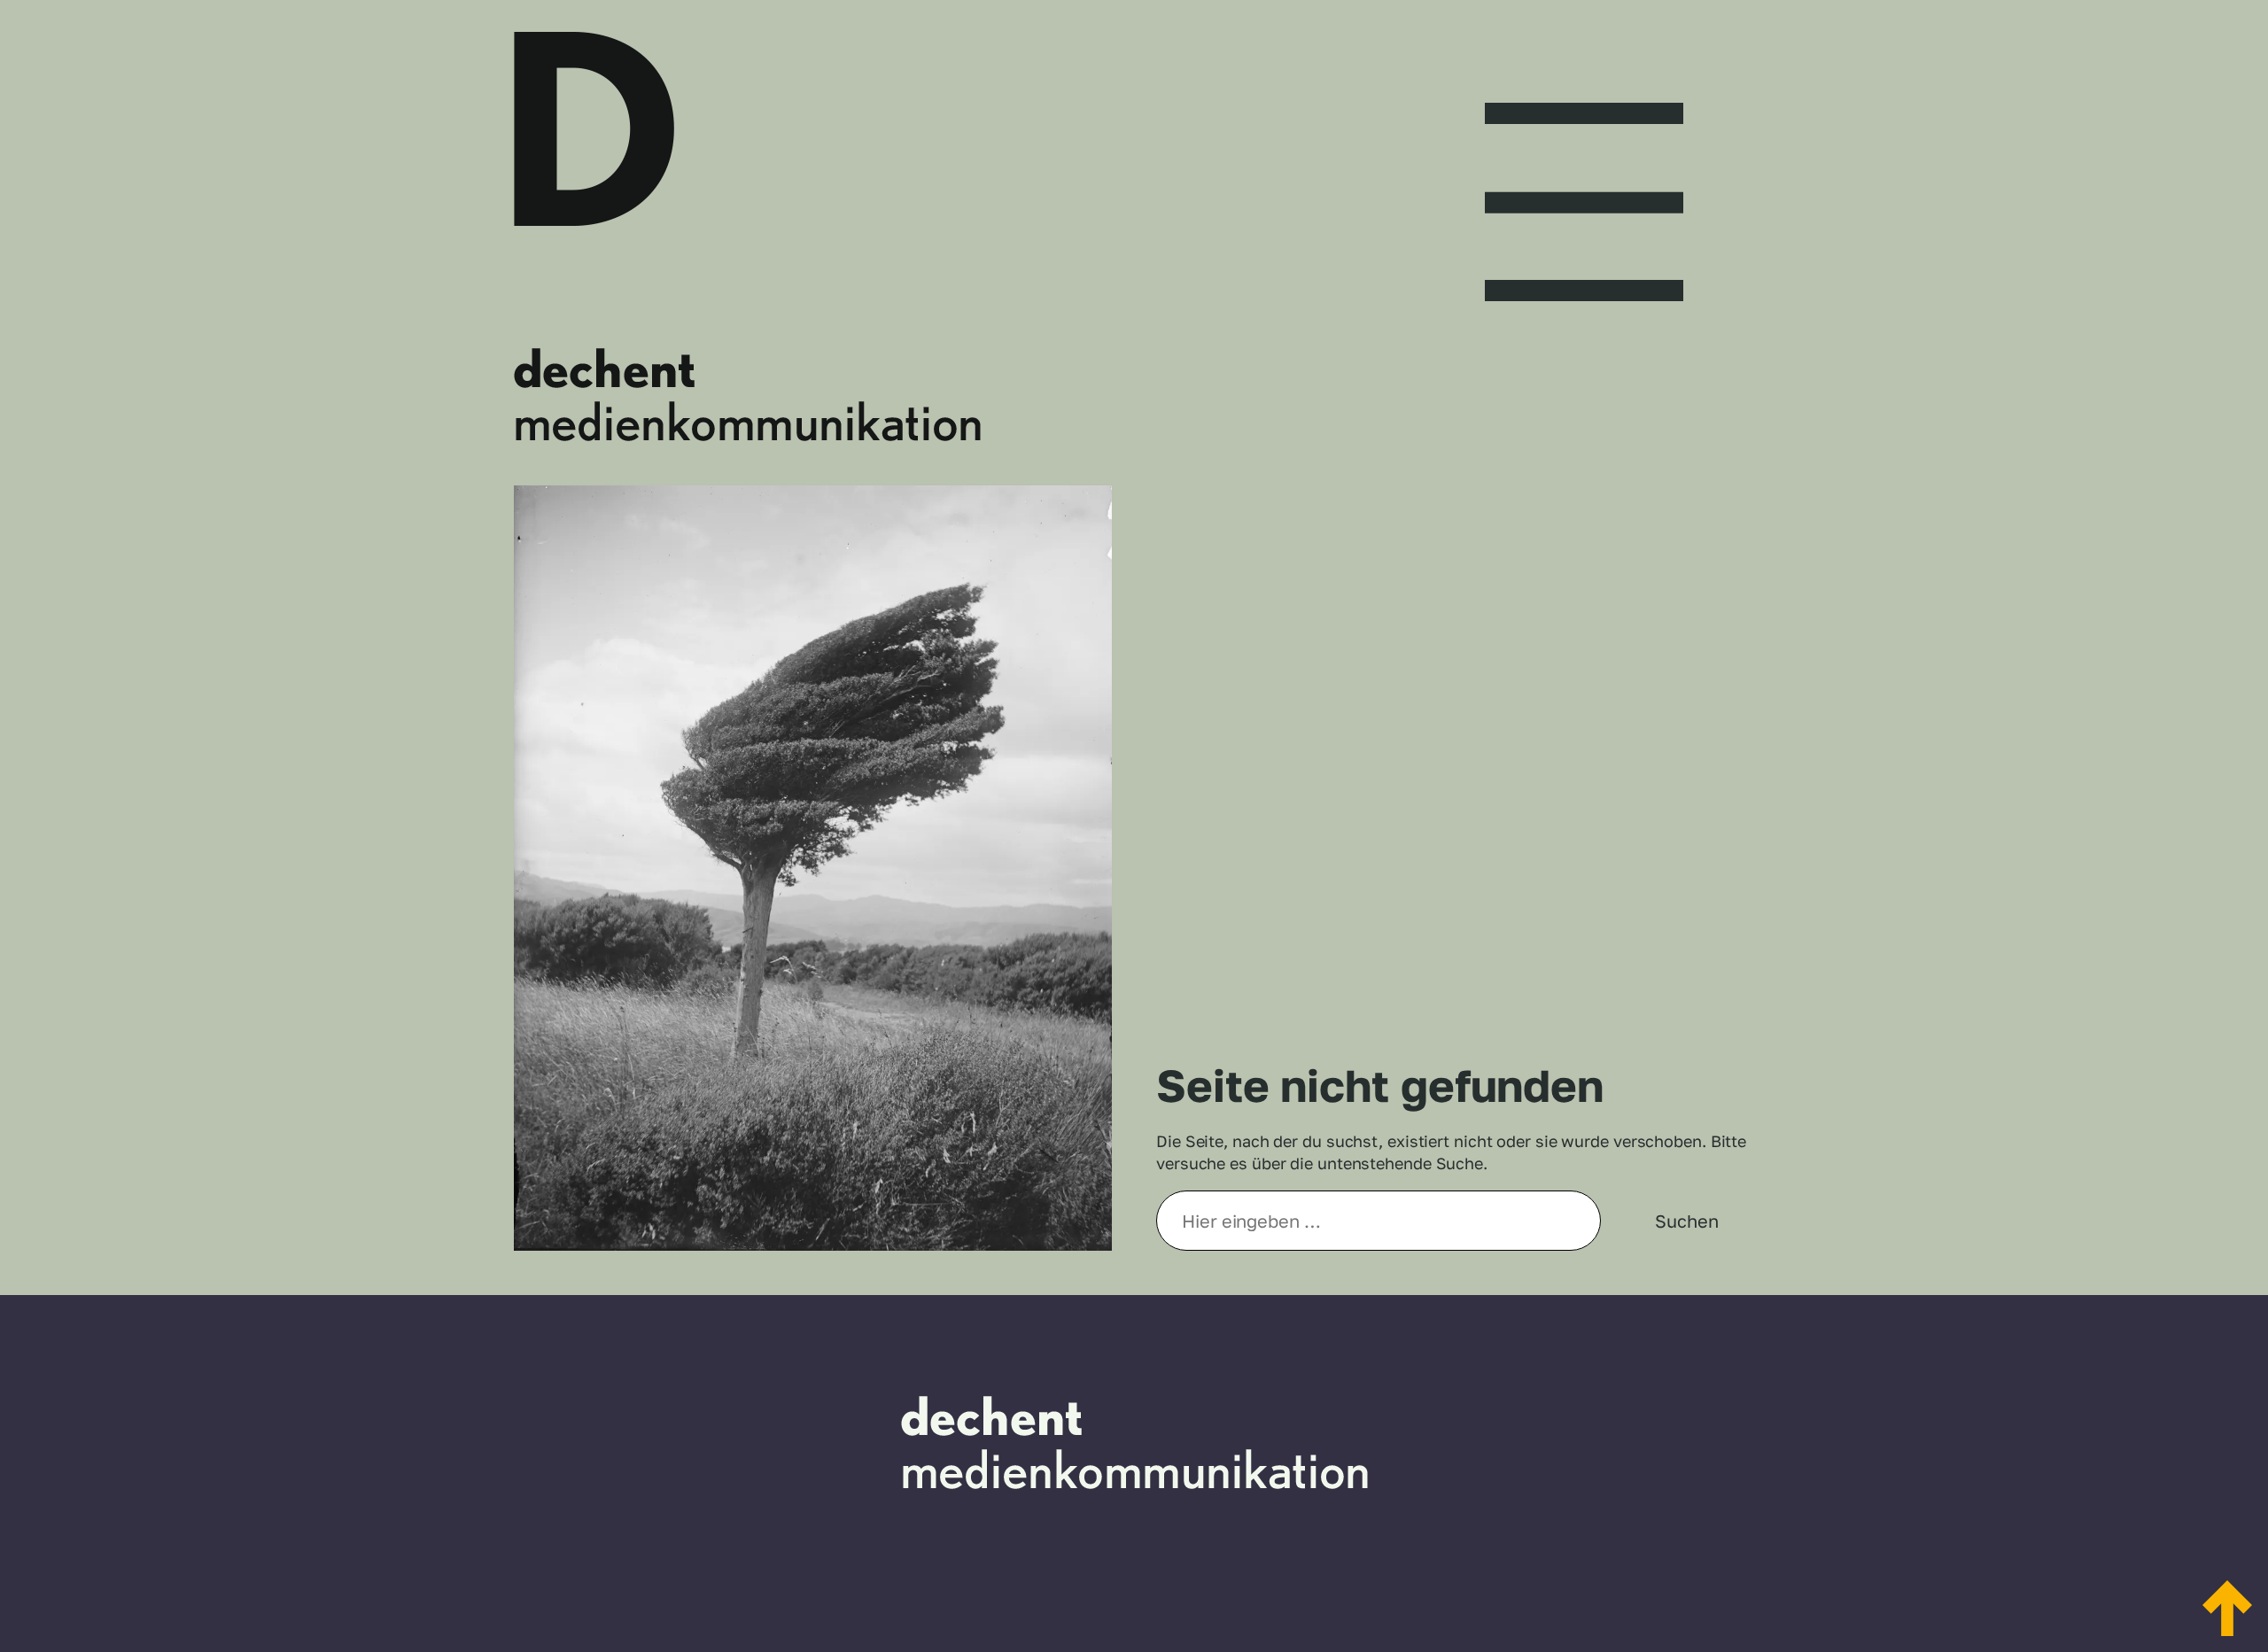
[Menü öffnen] (1584, 186)
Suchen (1686, 1221)
